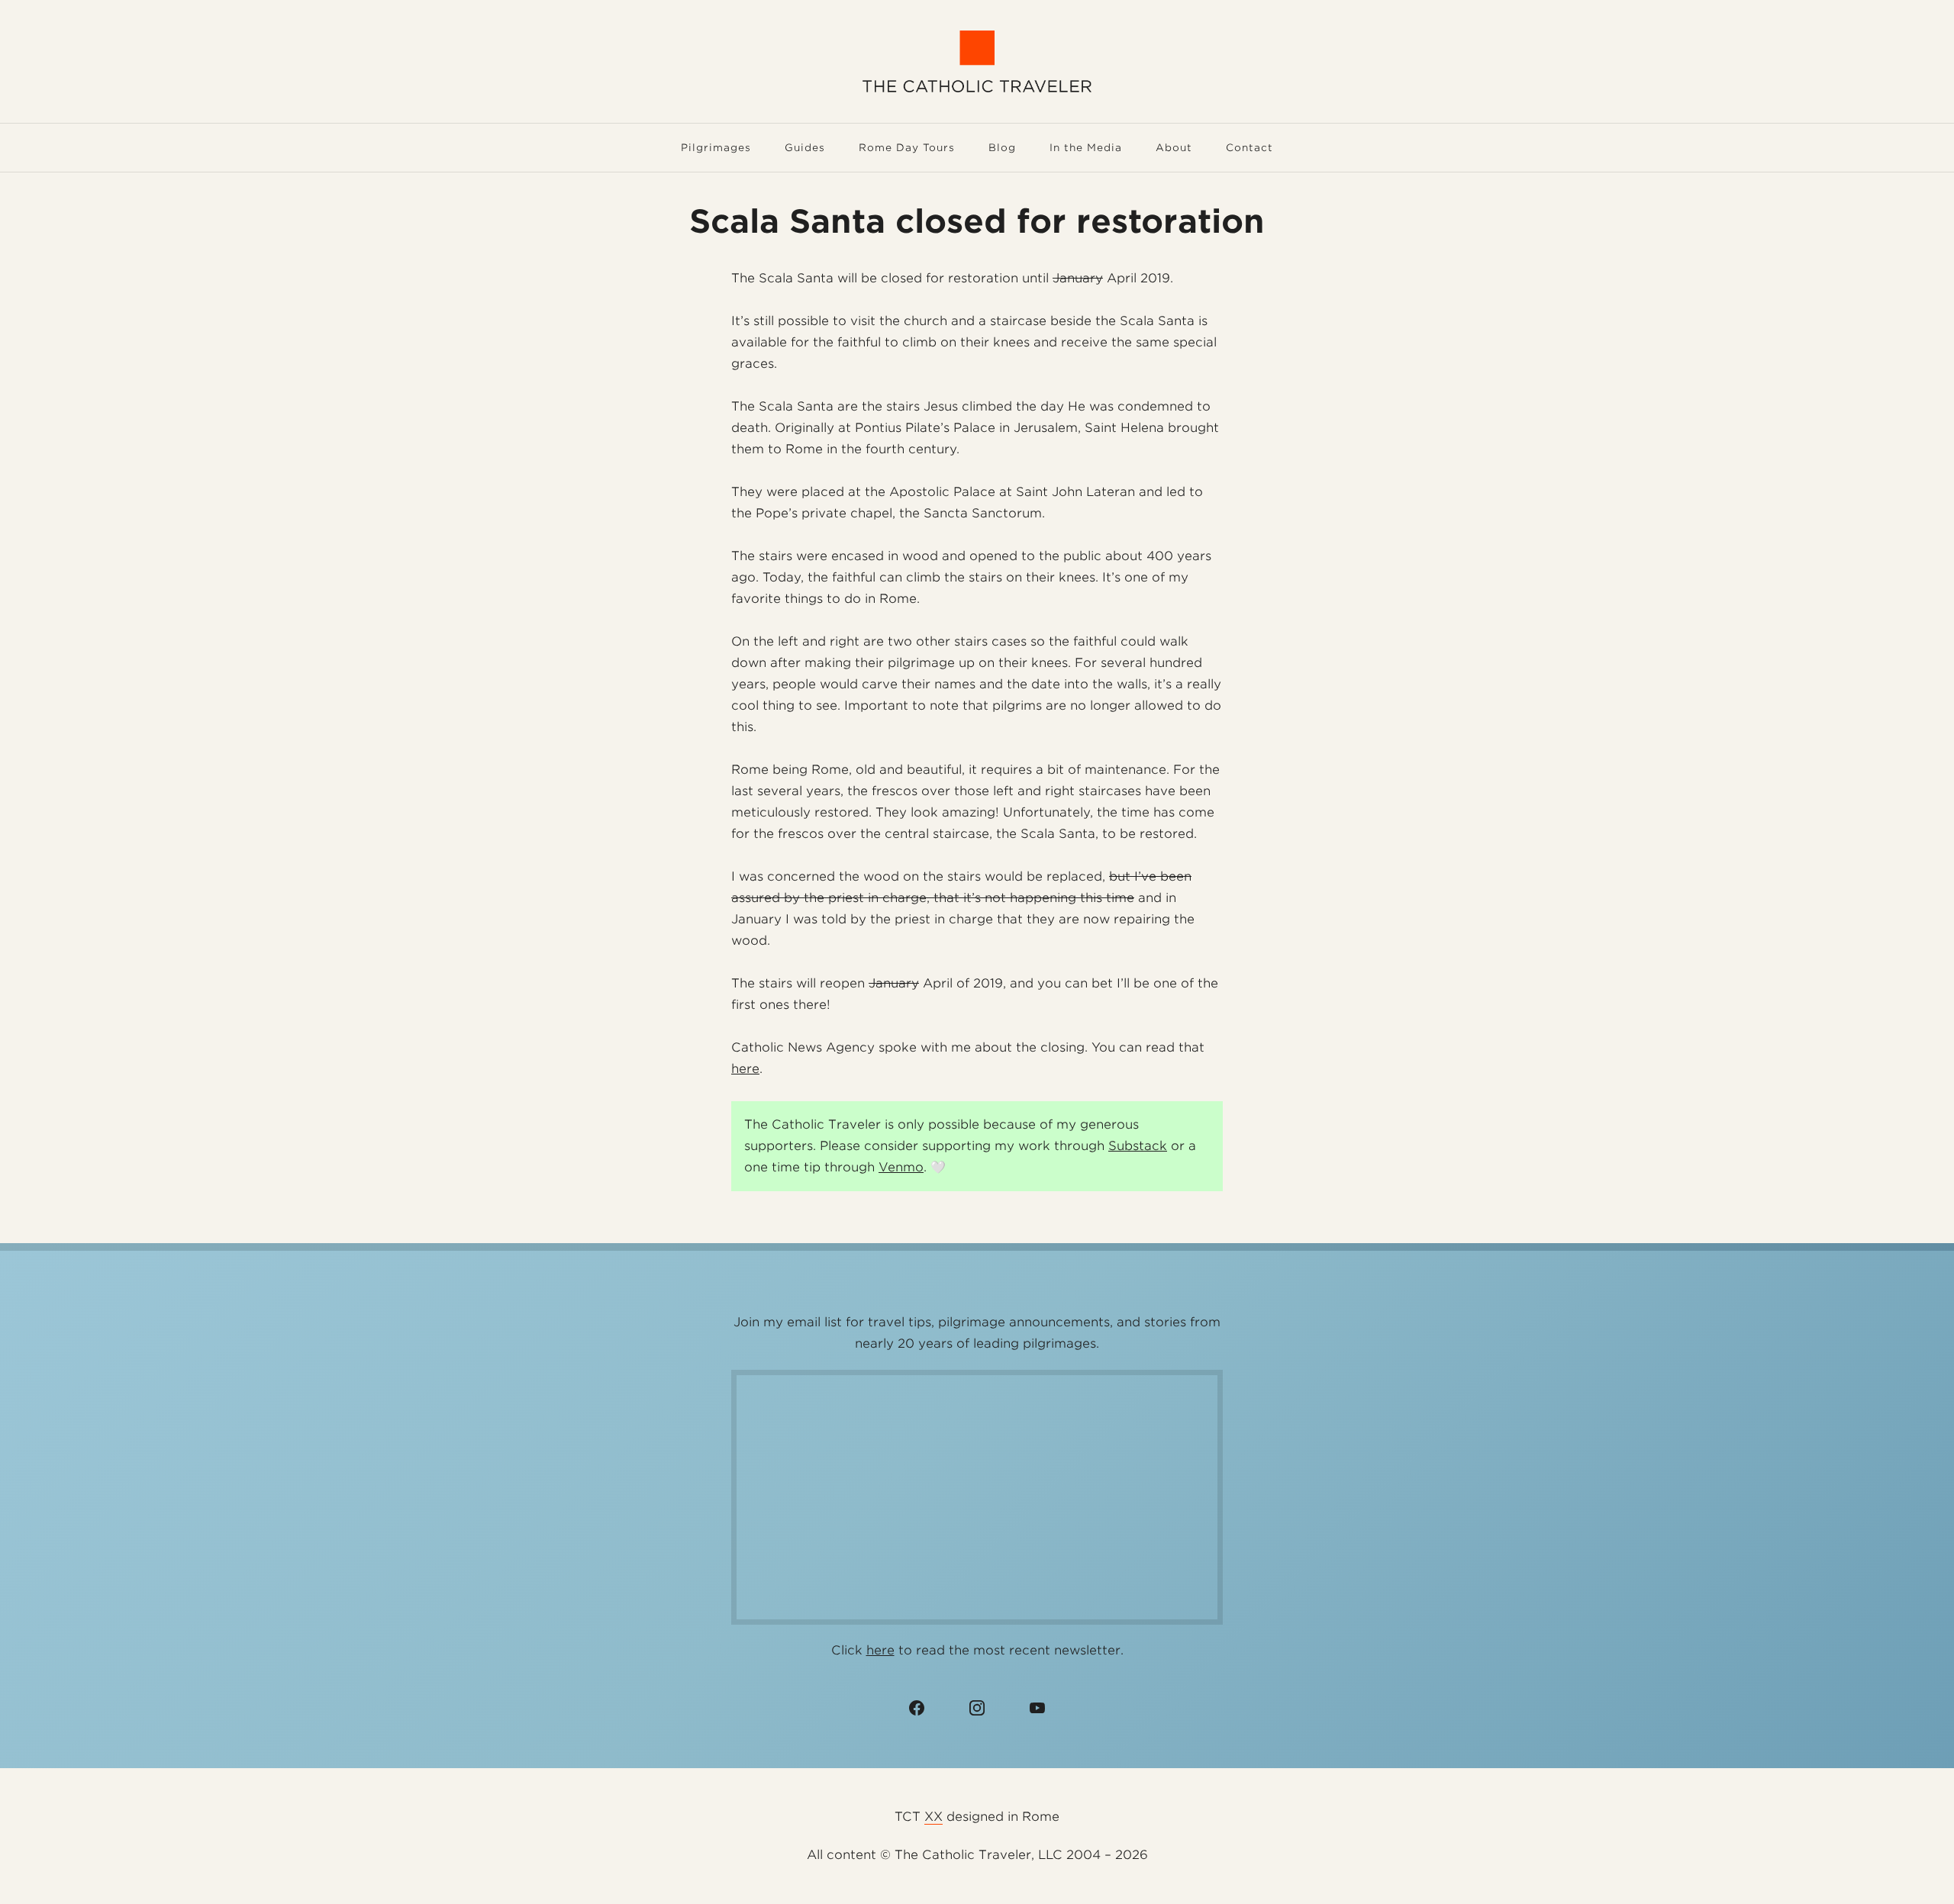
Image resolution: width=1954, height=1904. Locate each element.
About (1174, 148)
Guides (805, 148)
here (745, 1069)
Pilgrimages (716, 148)
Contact (1249, 148)
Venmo (901, 1167)
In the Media (1086, 148)
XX (933, 1817)
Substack (1138, 1146)
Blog (1002, 148)
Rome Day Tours (907, 148)
